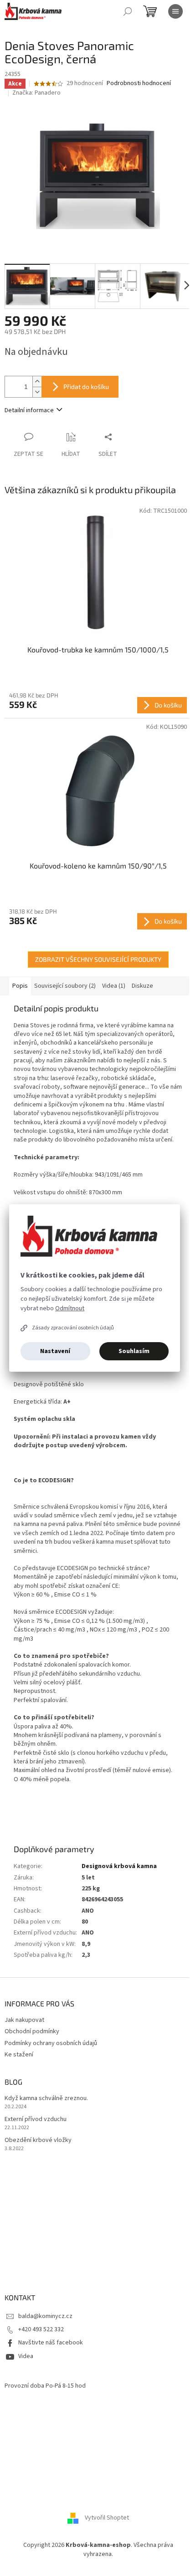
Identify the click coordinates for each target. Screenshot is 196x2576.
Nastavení (55, 1351)
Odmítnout (70, 1308)
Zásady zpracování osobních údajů (73, 1328)
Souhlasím (134, 1351)
